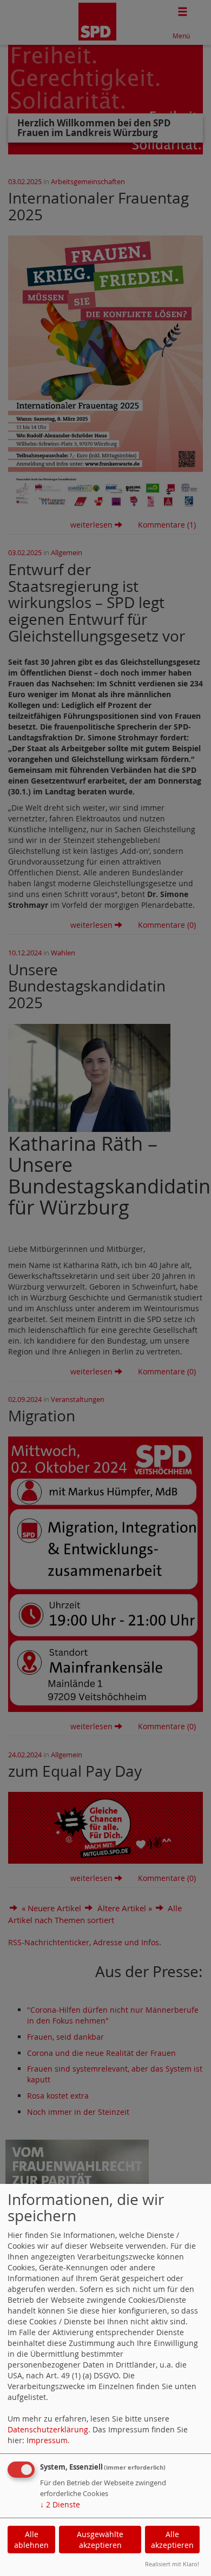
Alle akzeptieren (172, 2540)
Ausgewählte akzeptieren (100, 2540)
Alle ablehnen (31, 2540)
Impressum (47, 2440)
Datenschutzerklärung (48, 2429)
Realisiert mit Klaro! (172, 2564)
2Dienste (60, 2504)
